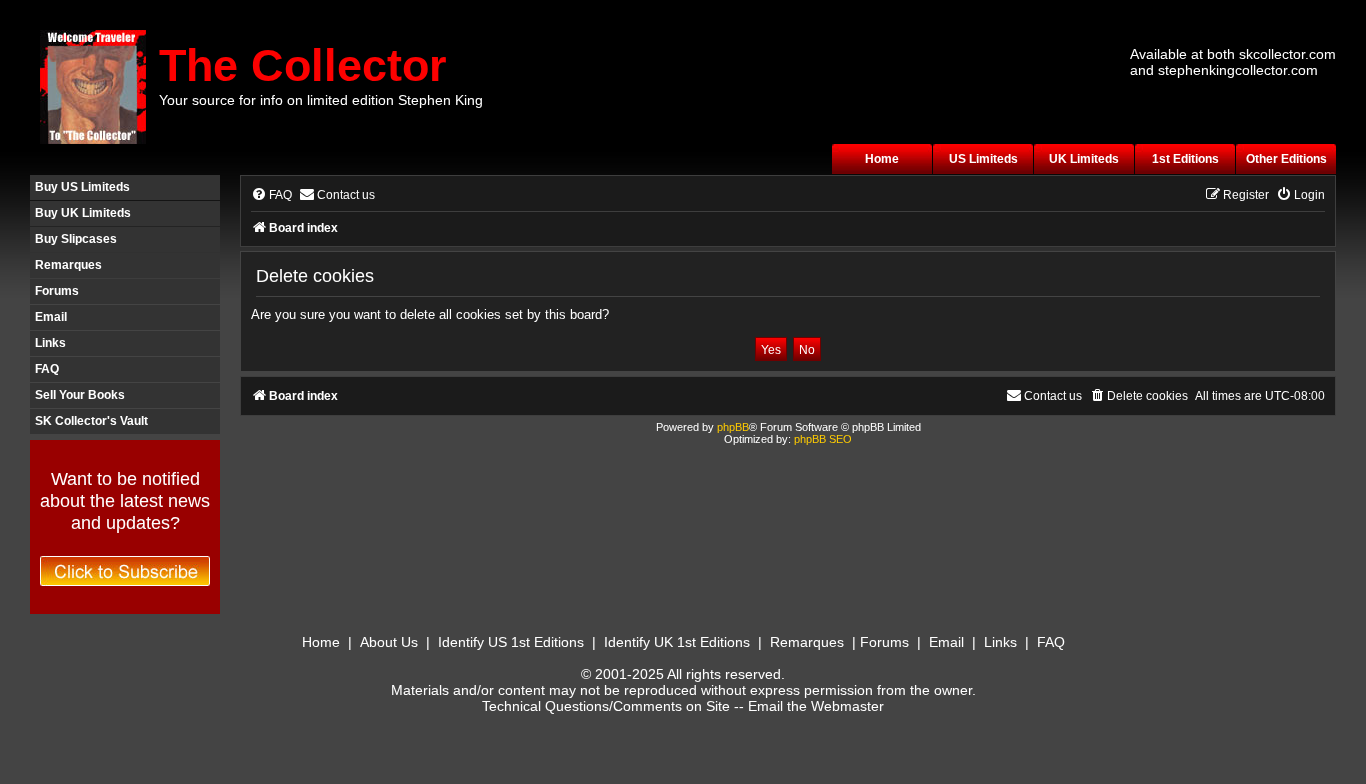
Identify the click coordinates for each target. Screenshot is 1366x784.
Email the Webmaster (816, 706)
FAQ (47, 369)
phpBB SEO (823, 439)
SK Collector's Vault (91, 421)
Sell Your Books (80, 395)
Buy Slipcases (76, 239)
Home (882, 159)
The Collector (303, 65)
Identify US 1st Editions (511, 642)
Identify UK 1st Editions (677, 642)
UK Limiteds (1084, 159)
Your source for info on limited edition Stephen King (321, 100)
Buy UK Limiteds (83, 213)
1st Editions (1185, 159)
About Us (389, 642)
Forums (57, 291)
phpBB (733, 427)
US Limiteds (983, 159)
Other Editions (1286, 159)
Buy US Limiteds (82, 187)
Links (50, 343)
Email (51, 317)
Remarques (68, 265)
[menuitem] (271, 195)
